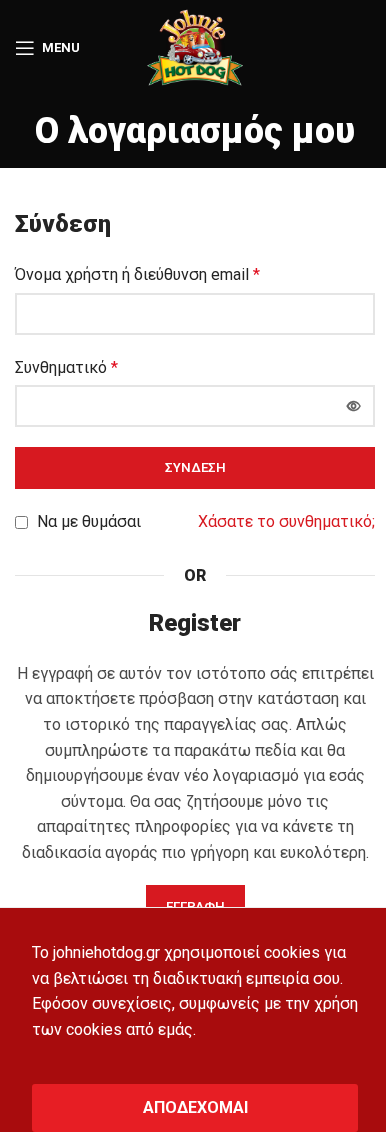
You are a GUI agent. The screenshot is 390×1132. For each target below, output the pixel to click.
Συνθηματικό (66, 367)
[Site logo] (195, 46)
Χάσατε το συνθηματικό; (286, 521)
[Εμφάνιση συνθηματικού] (354, 406)
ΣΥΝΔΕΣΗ (195, 467)
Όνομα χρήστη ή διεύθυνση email (137, 274)
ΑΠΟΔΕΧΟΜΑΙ (195, 1107)
